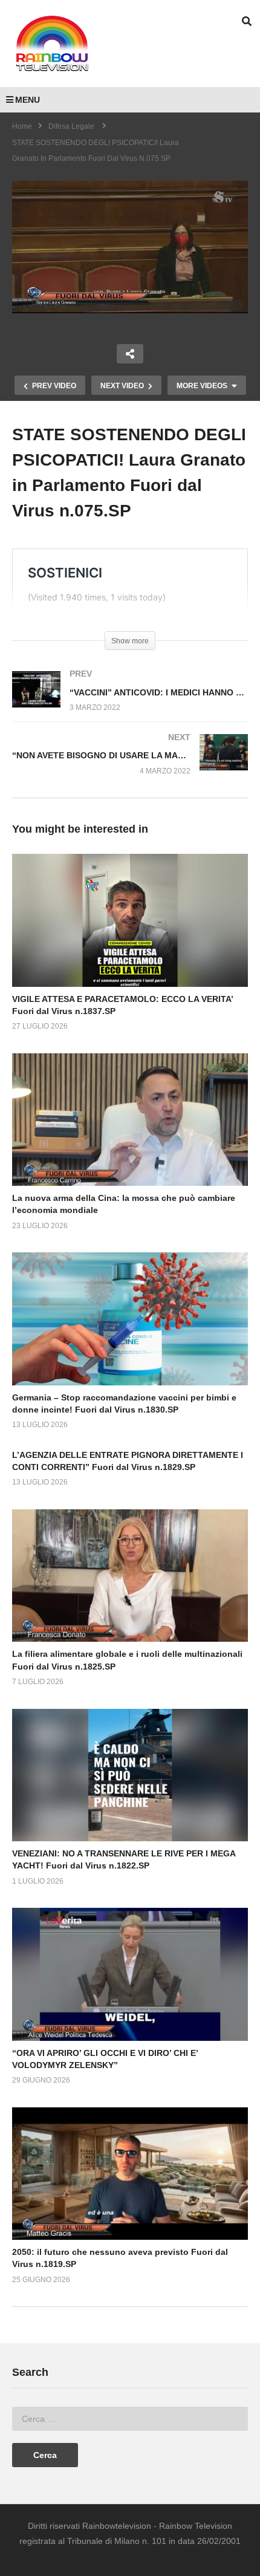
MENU (28, 100)
